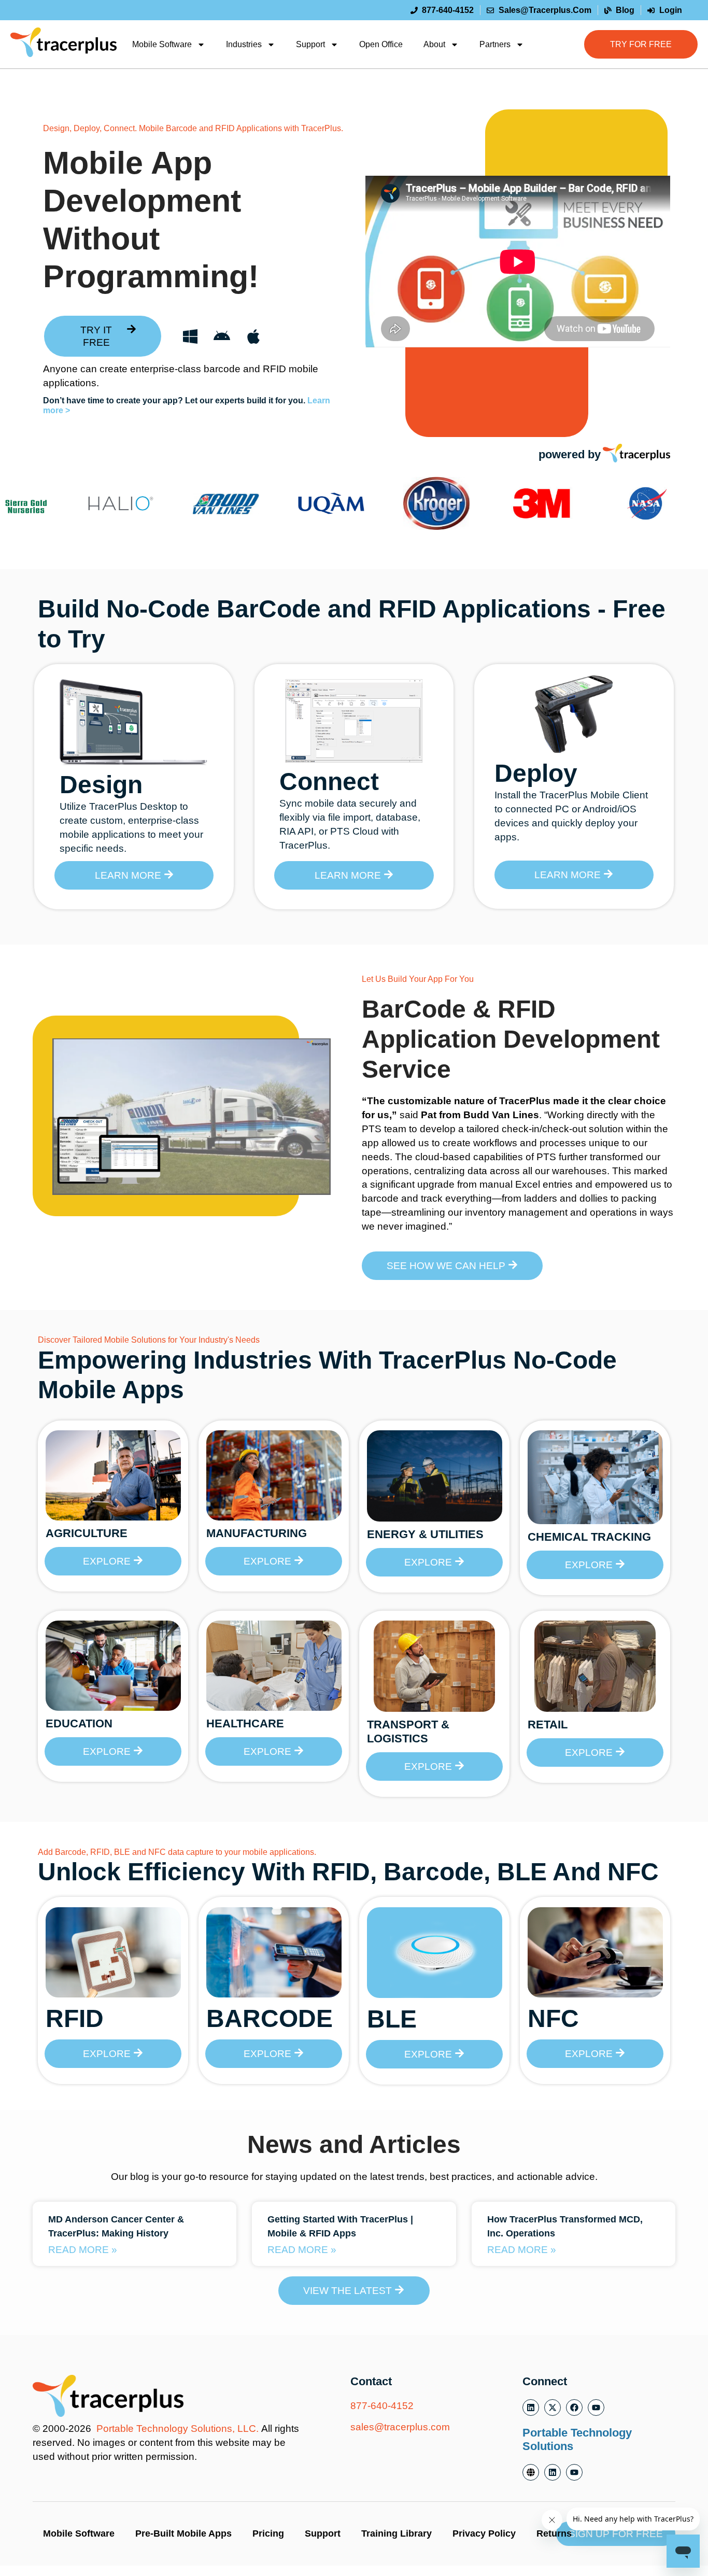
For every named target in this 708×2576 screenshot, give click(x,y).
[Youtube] (596, 2408)
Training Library (397, 2533)
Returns (554, 2533)
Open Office (381, 44)
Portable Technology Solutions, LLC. (178, 2429)
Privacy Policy (484, 2533)
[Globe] (531, 2472)
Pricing (268, 2533)
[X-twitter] (553, 2408)
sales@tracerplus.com (400, 2427)
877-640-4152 (382, 2406)
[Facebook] (574, 2408)
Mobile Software (162, 44)
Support (310, 44)
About (434, 44)
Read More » (83, 2250)
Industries (244, 44)
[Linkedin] (531, 2408)
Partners (495, 44)
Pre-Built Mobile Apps (183, 2533)
